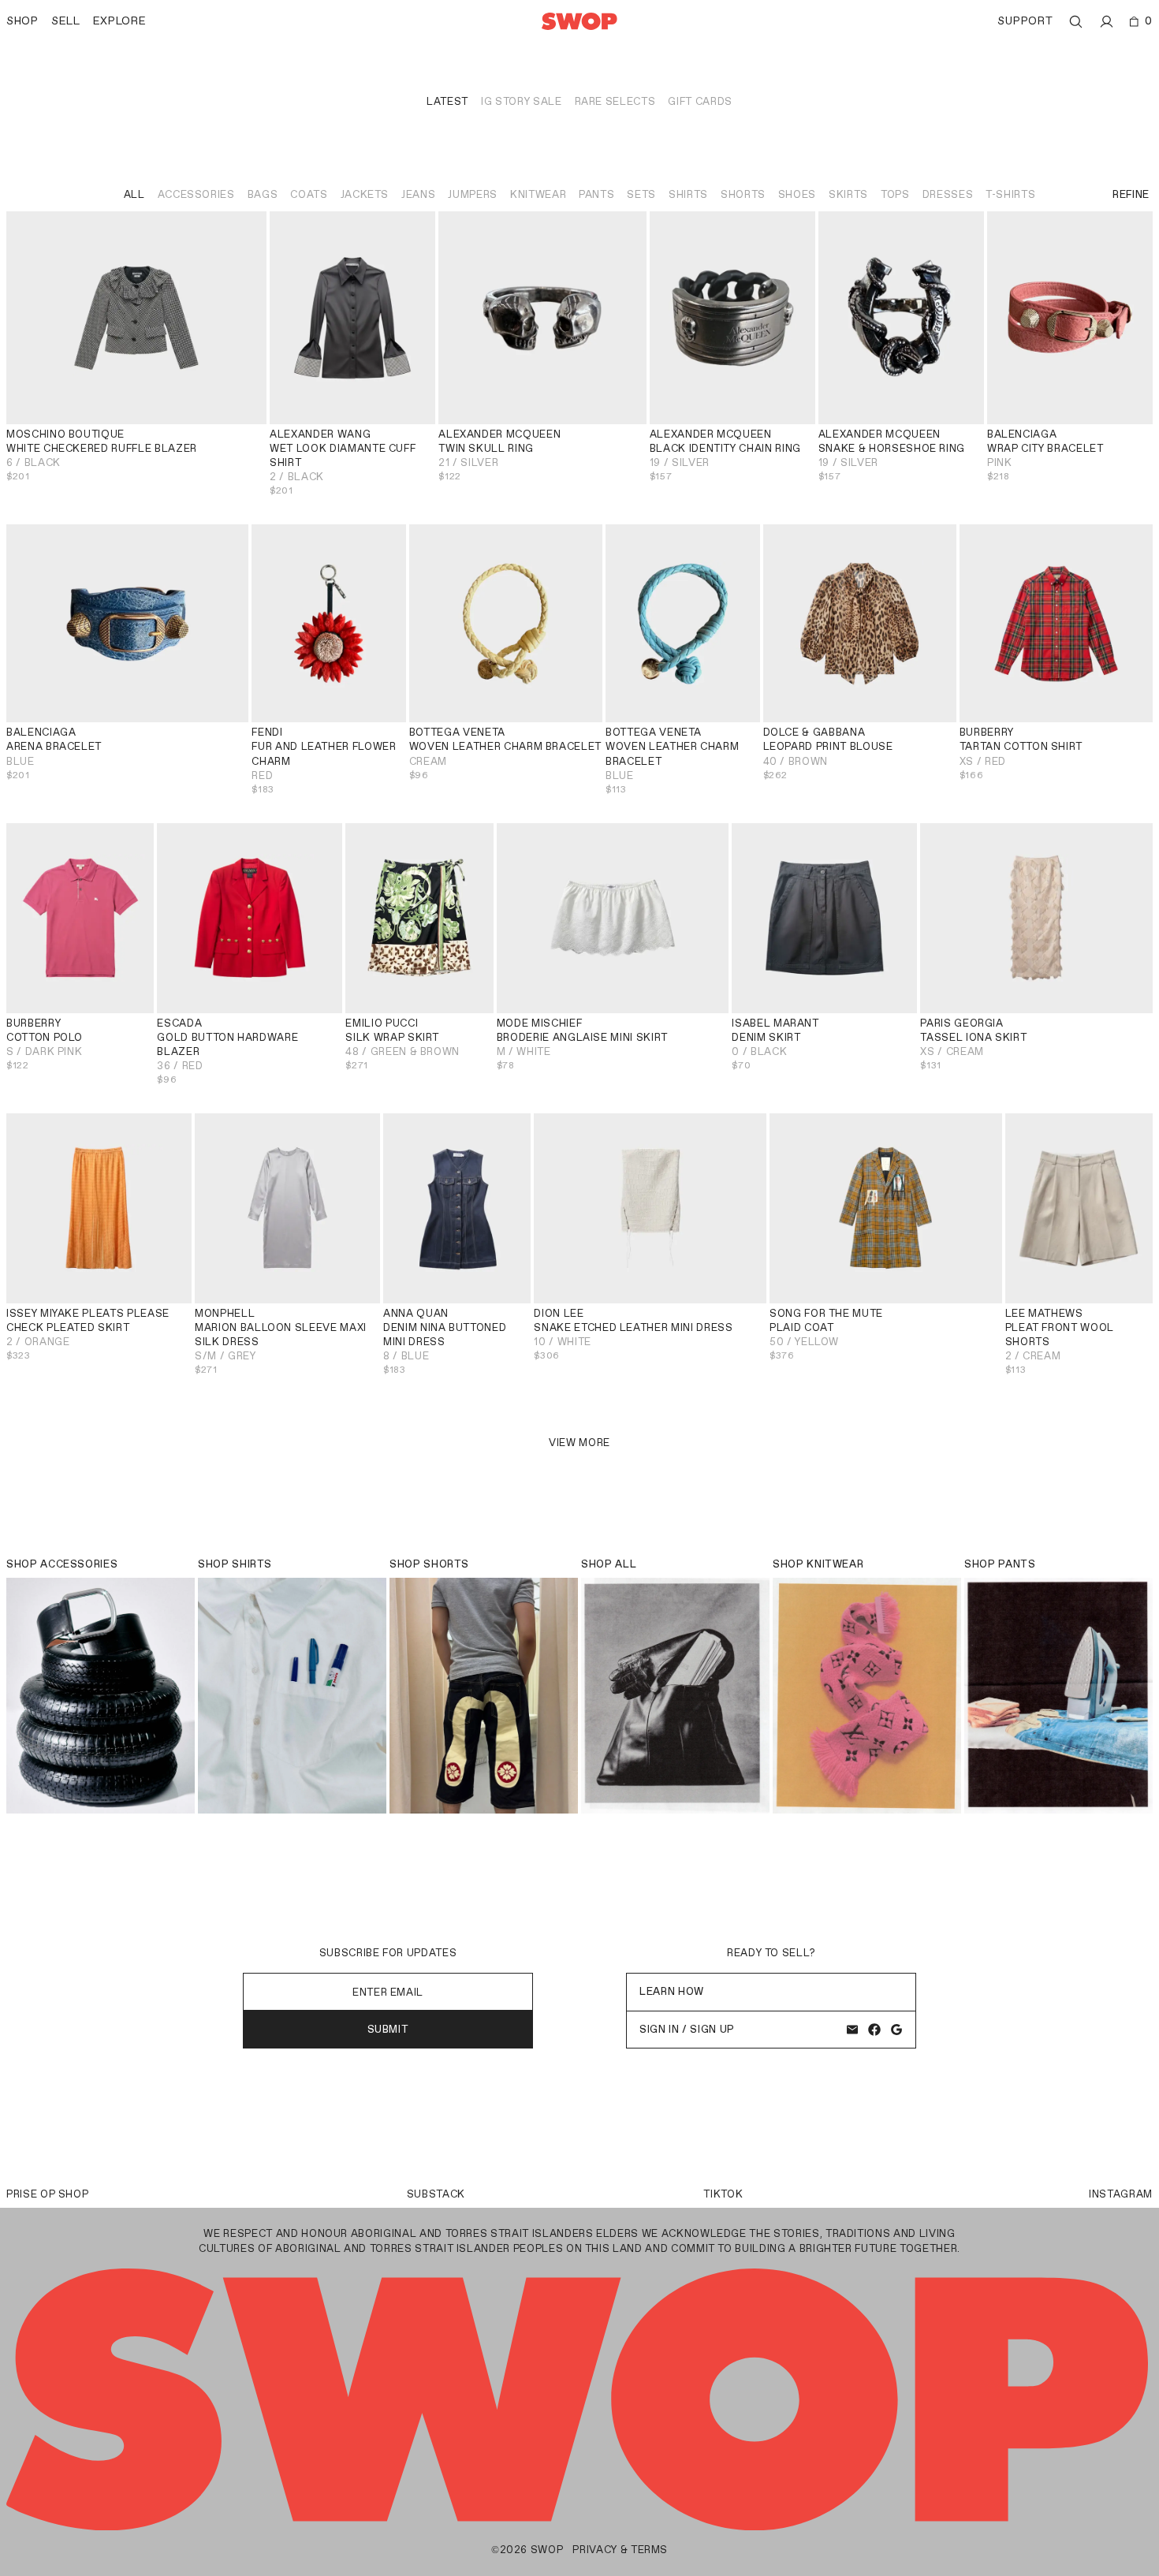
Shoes (797, 194)
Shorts (743, 194)
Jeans (418, 194)
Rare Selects (615, 101)
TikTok (723, 2194)
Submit (388, 2029)
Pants (596, 194)
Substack (436, 2194)
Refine (1131, 194)
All (134, 194)
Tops (895, 194)
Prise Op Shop (47, 2194)
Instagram (1121, 2194)
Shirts (688, 194)
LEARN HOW (672, 1991)
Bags (263, 194)
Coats (309, 194)
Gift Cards (700, 101)
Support (1025, 21)
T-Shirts (1010, 194)
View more (579, 1443)
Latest (447, 101)
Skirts (848, 194)
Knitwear (538, 194)
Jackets (365, 194)
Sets (641, 194)
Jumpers (473, 194)
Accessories (196, 194)
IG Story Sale (521, 101)
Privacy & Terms (620, 2550)
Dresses (948, 194)
